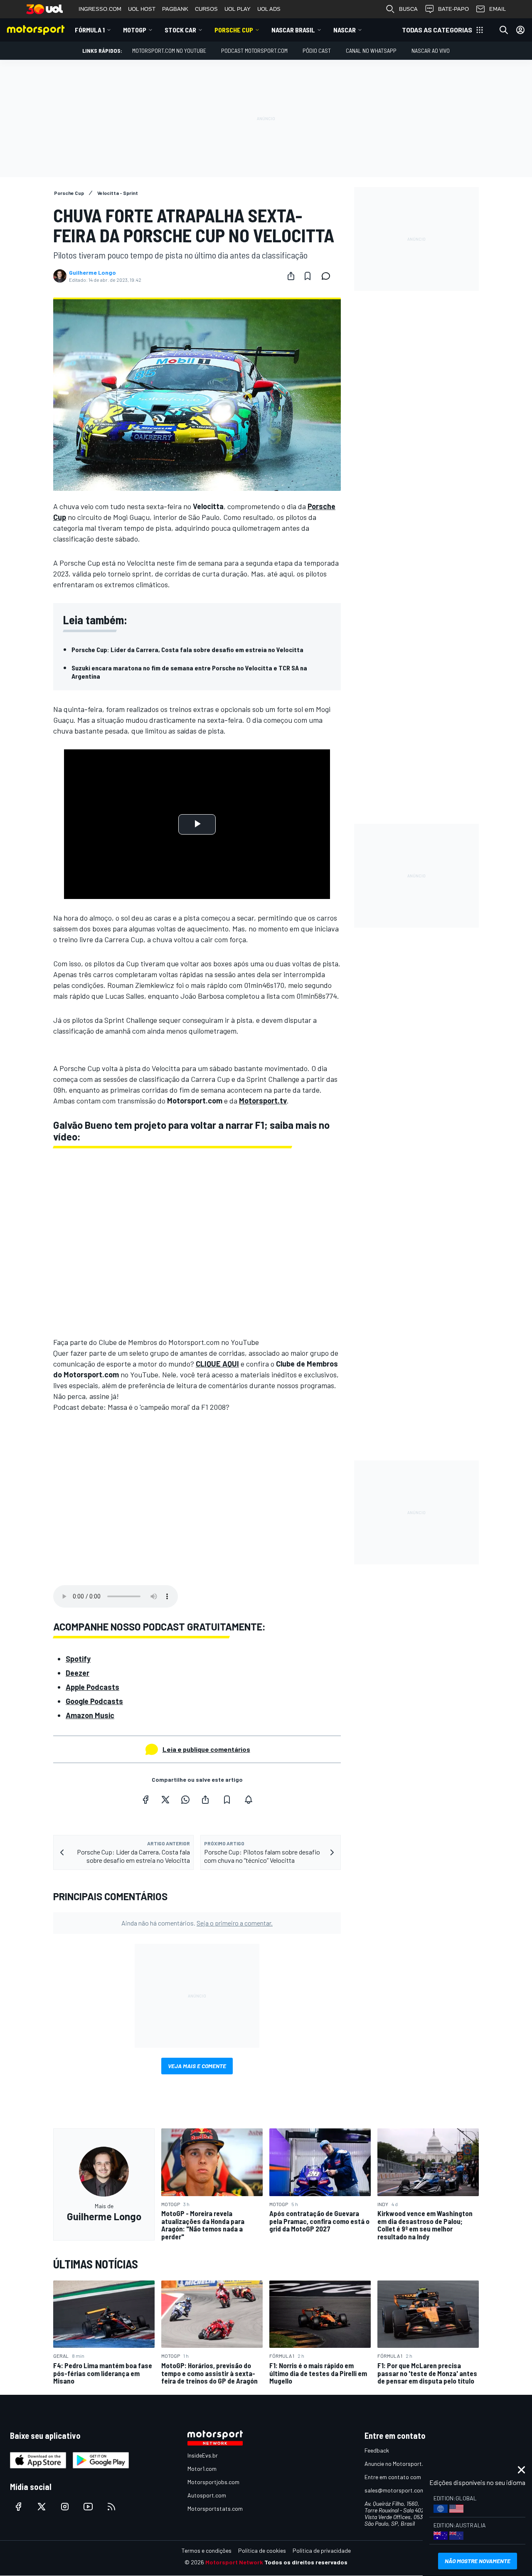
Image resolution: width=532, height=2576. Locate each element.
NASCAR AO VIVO (431, 50)
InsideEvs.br (203, 2455)
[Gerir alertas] (249, 1800)
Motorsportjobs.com (213, 2482)
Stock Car (180, 30)
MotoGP (135, 30)
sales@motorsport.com (395, 2490)
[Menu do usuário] (520, 30)
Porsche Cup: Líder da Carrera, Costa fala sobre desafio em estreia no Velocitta (187, 649)
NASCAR (345, 30)
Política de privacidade (322, 2550)
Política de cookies (262, 2550)
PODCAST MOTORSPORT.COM (254, 50)
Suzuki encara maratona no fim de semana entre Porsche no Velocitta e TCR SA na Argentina (189, 672)
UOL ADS (269, 9)
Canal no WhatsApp (371, 50)
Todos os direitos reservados (306, 2562)
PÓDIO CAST (317, 50)
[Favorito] (308, 276)
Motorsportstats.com (215, 2508)
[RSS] (111, 2507)
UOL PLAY (238, 9)
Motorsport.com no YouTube (169, 50)
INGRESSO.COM (100, 9)
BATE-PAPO (453, 9)
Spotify (78, 1659)
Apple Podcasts (92, 1687)
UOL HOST (142, 9)
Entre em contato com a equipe (404, 2477)
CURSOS (206, 9)
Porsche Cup (234, 30)
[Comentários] (328, 276)
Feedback (377, 2450)
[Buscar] (504, 30)
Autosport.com (207, 2495)
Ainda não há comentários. (197, 1923)
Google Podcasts (94, 1701)
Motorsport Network (234, 2562)
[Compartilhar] (291, 276)
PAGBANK (175, 9)
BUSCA (408, 9)
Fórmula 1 (90, 30)
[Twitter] (165, 1800)
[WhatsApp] (185, 1800)
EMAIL (498, 9)
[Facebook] (145, 1800)
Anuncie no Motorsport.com (399, 2464)
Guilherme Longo (92, 273)
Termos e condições (207, 2550)
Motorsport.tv (263, 1101)
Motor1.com (202, 2469)
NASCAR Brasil (293, 30)
